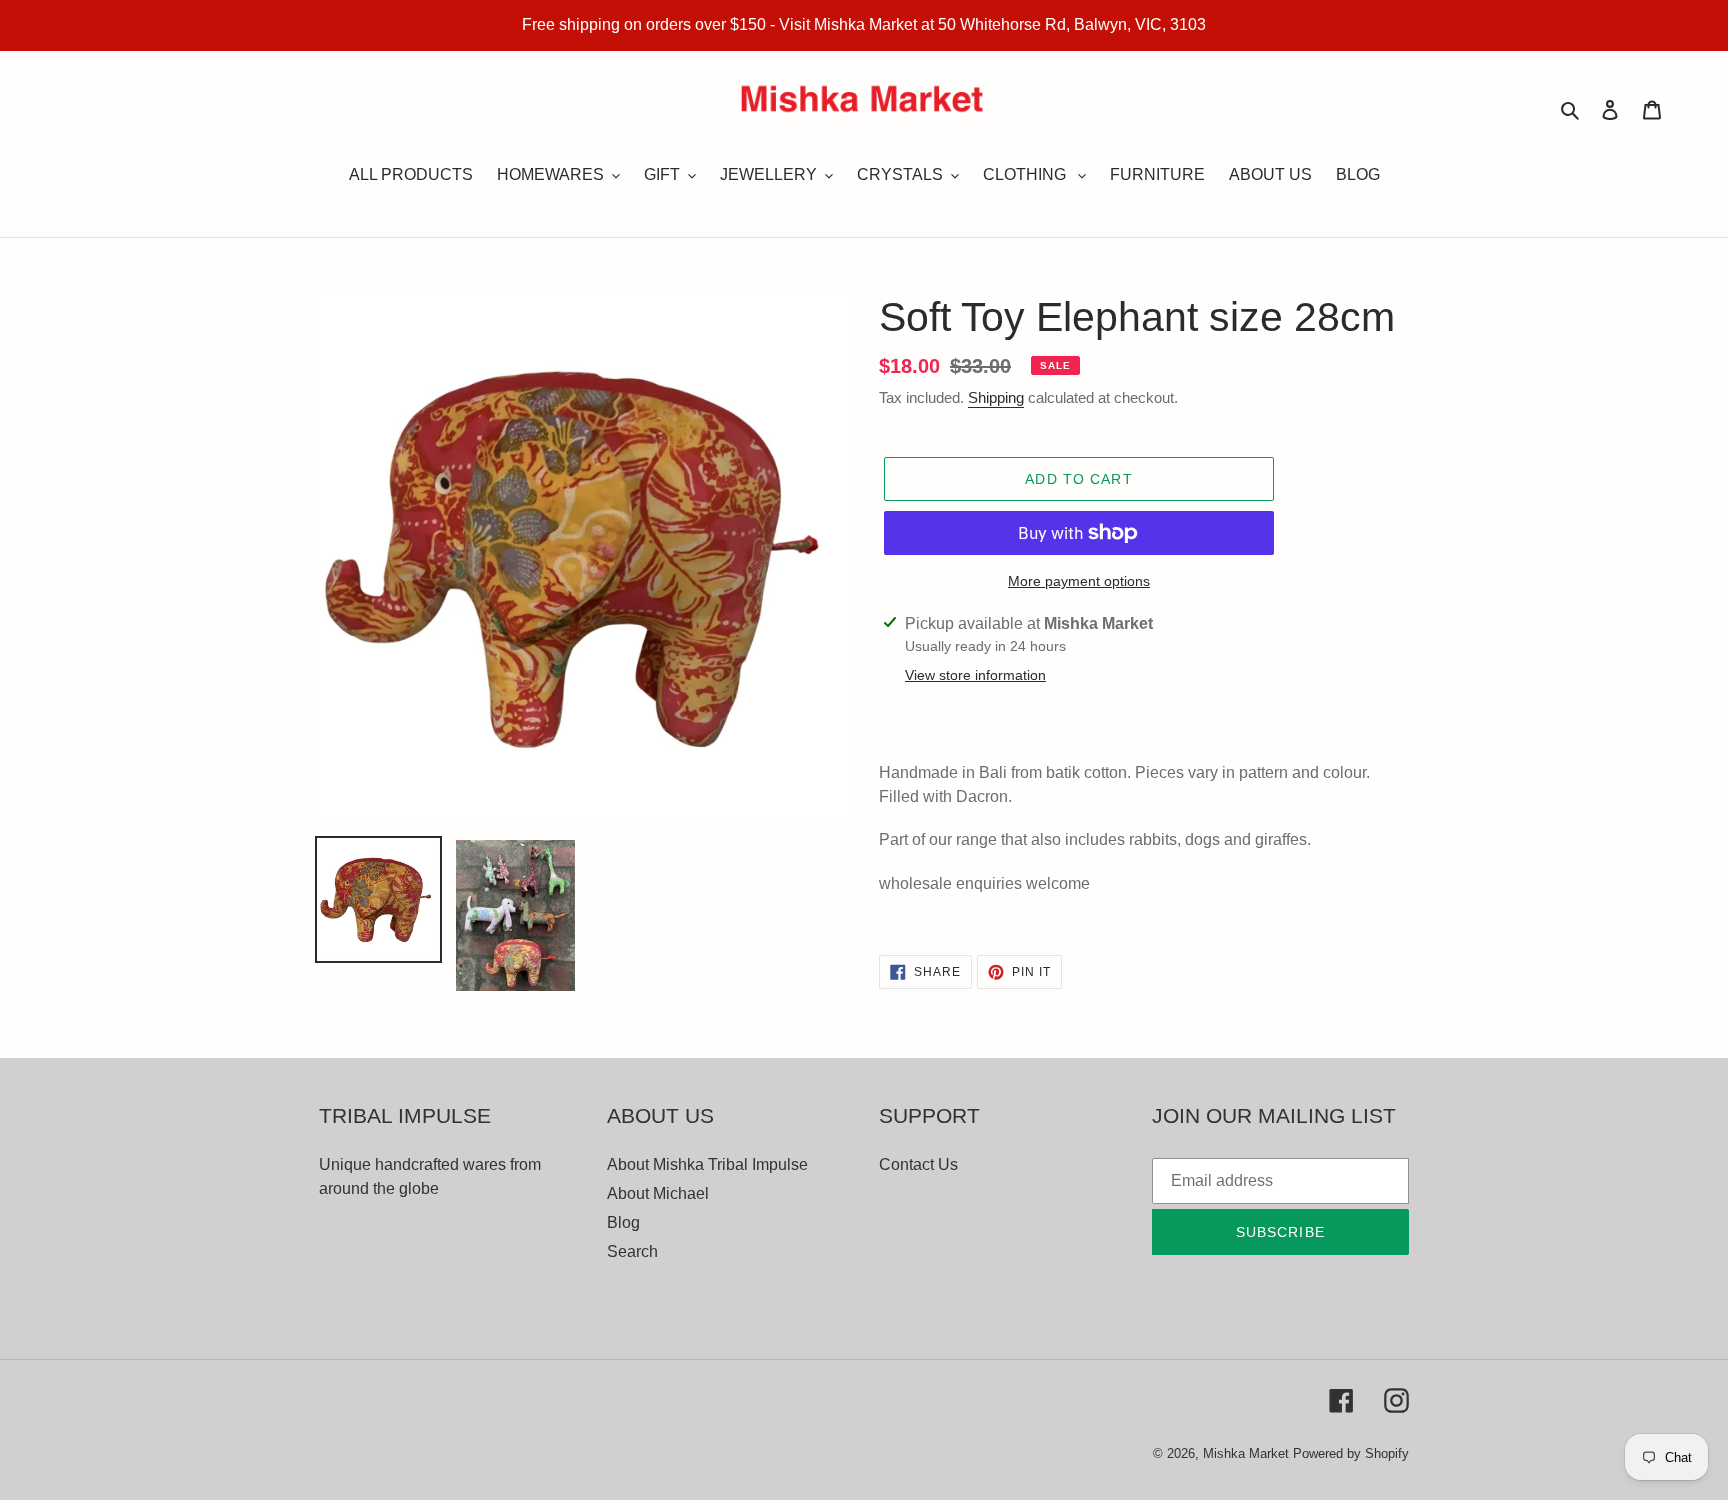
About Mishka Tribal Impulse (707, 1164)
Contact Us (918, 1164)
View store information (975, 675)
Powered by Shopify (1351, 1453)
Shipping (996, 397)
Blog (623, 1222)
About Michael (658, 1193)
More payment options (1079, 581)
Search (632, 1251)
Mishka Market (1246, 1453)
